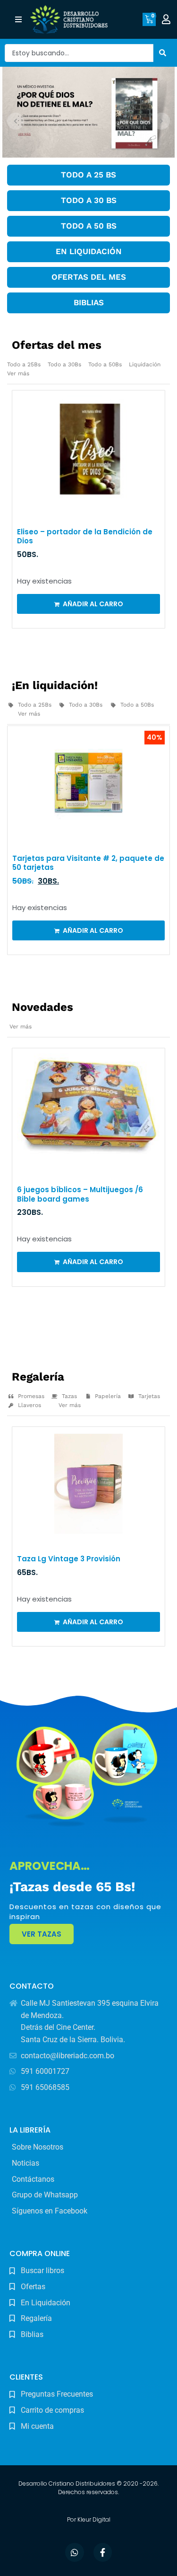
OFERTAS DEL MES (89, 277)
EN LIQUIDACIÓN (89, 251)
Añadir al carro (93, 604)
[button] (18, 20)
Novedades (42, 1007)
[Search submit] (163, 53)
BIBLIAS (89, 302)
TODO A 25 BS (88, 175)
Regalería (38, 1377)
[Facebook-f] (103, 2552)
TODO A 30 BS (89, 200)
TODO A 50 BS (89, 226)
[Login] (167, 19)
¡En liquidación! (55, 685)
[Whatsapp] (75, 2552)
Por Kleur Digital (89, 2519)
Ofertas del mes (57, 345)
